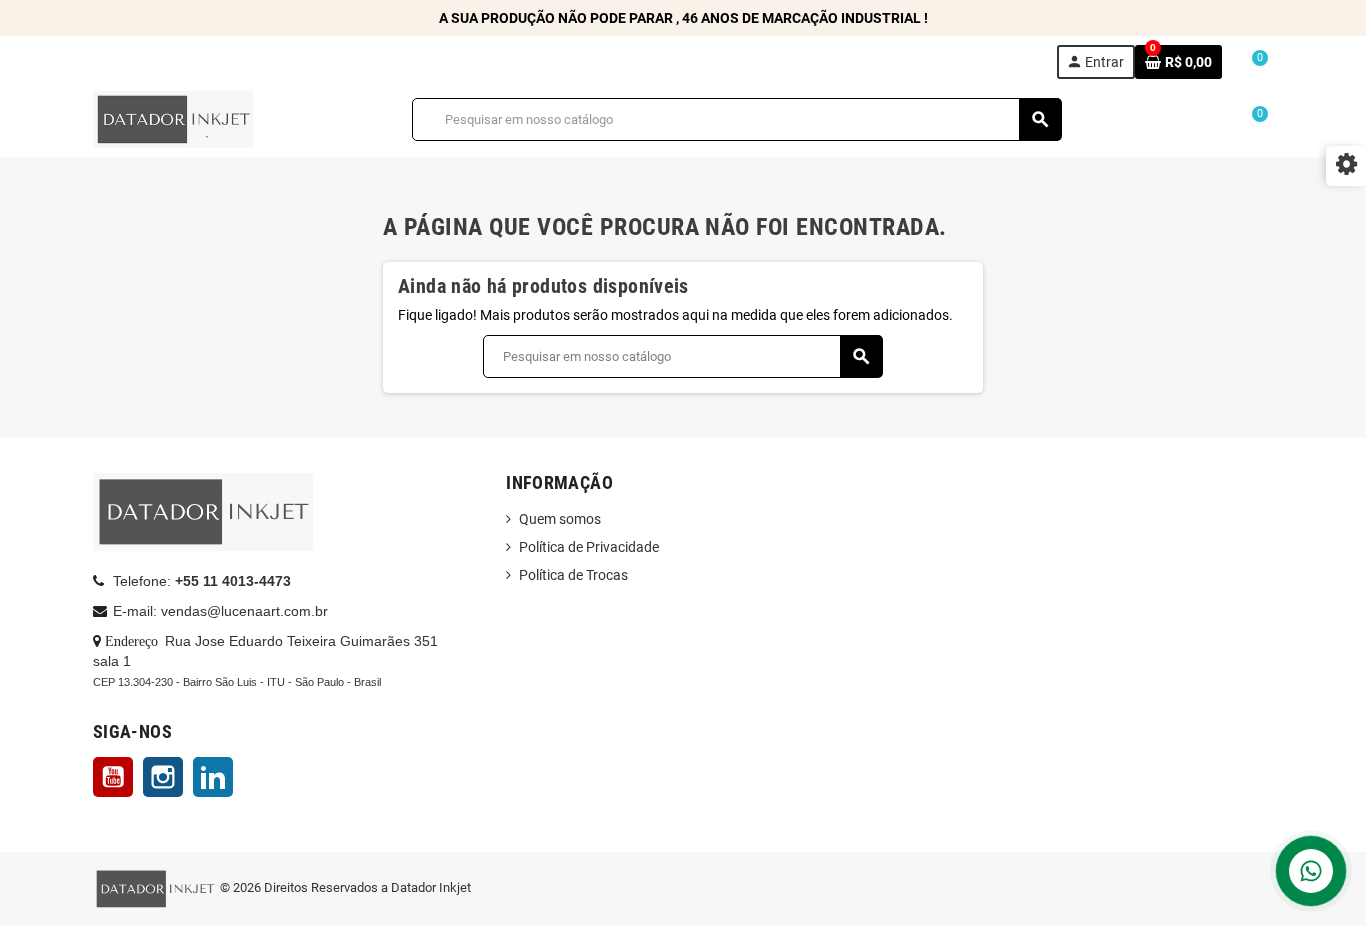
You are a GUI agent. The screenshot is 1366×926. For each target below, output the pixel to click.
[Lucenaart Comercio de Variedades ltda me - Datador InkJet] (173, 118)
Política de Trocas (573, 575)
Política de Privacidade (589, 547)
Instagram (163, 777)
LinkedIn (213, 777)
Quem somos (560, 519)
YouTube (113, 777)
